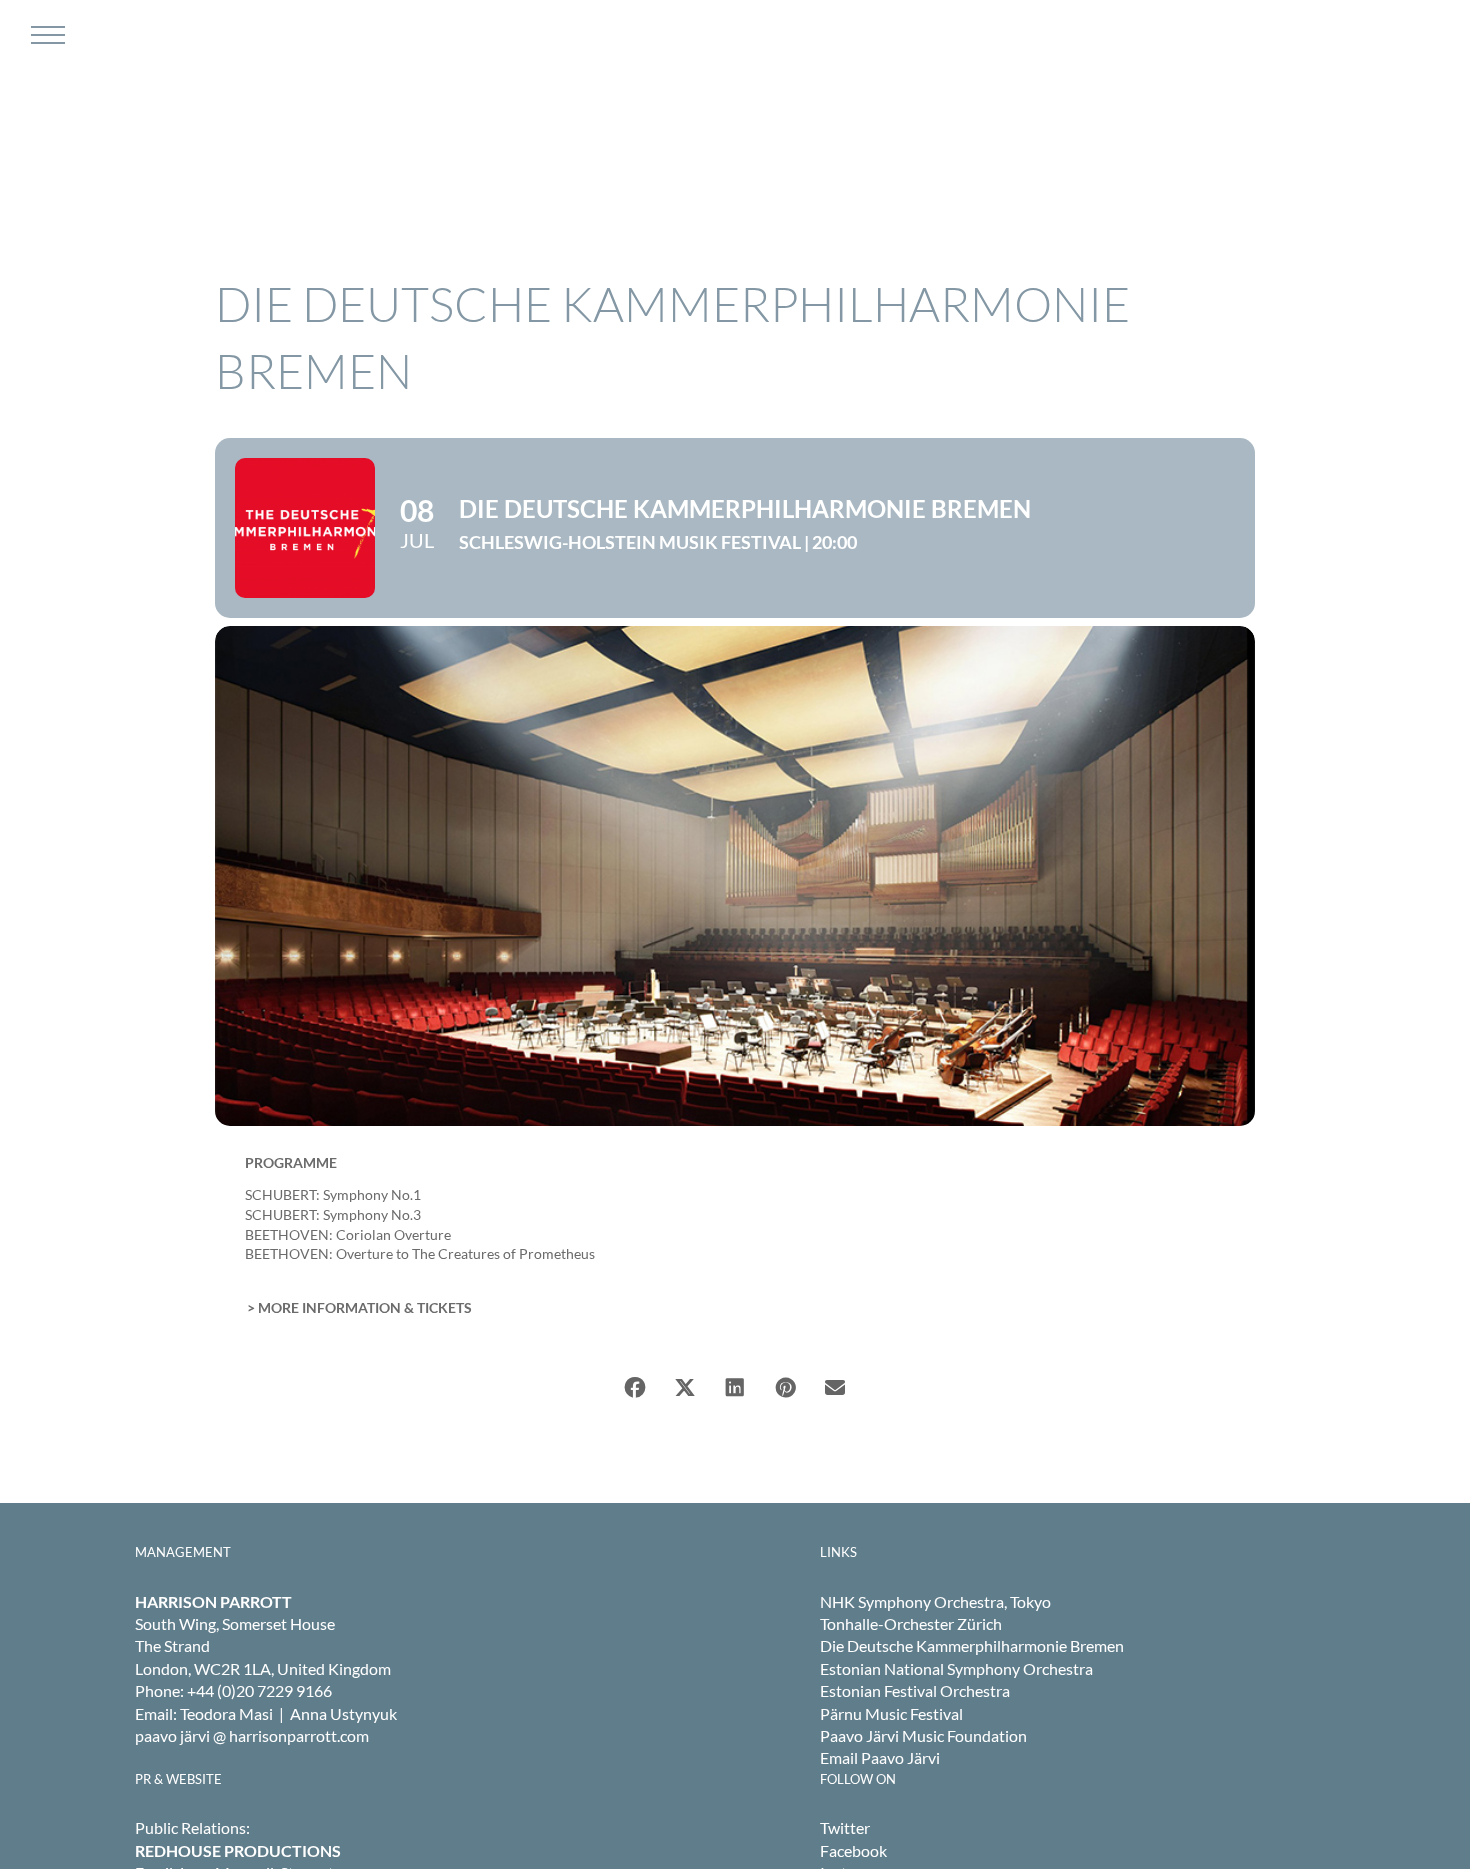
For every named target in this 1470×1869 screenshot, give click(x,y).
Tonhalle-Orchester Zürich (911, 1623)
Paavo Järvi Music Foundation (923, 1735)
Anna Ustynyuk (343, 1713)
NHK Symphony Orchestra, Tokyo (935, 1601)
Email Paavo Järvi (880, 1757)
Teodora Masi (226, 1713)
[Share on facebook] (635, 1388)
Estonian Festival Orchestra (915, 1690)
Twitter (845, 1827)
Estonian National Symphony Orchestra (956, 1668)
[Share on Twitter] (685, 1388)
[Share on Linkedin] (735, 1388)
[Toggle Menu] (45, 35)
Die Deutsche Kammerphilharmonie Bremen (972, 1645)
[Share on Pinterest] (785, 1388)
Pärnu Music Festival (891, 1713)
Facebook (853, 1850)
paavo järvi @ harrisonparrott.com (252, 1735)
